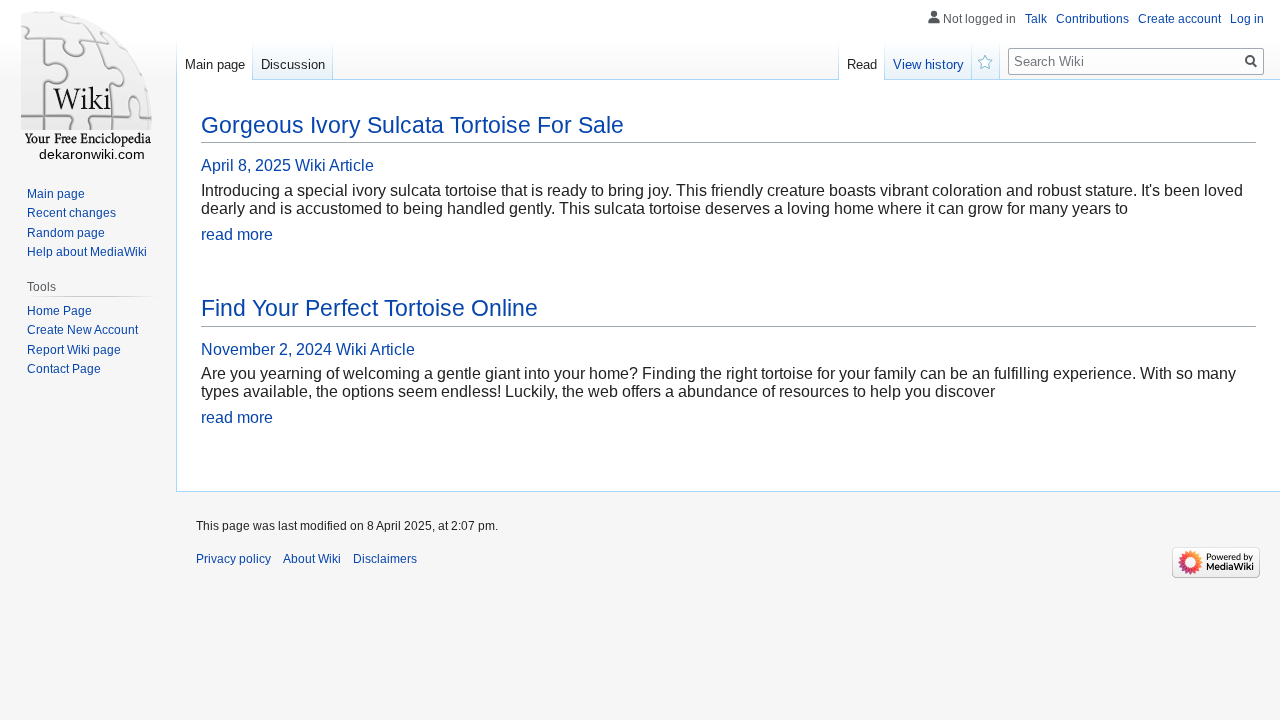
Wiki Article (334, 165)
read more (237, 234)
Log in (1247, 19)
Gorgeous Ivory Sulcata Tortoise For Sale (412, 125)
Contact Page (64, 369)
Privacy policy (233, 559)
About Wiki (312, 559)
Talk (1036, 19)
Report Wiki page (74, 350)
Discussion (293, 64)
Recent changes (71, 213)
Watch (986, 60)
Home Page (59, 311)
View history (928, 64)
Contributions (1092, 19)
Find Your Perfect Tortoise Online (369, 308)
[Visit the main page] (88, 80)
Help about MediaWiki (87, 252)
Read (862, 64)
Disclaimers (385, 559)
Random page (66, 233)
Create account (1179, 19)
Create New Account (82, 330)
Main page (215, 64)
